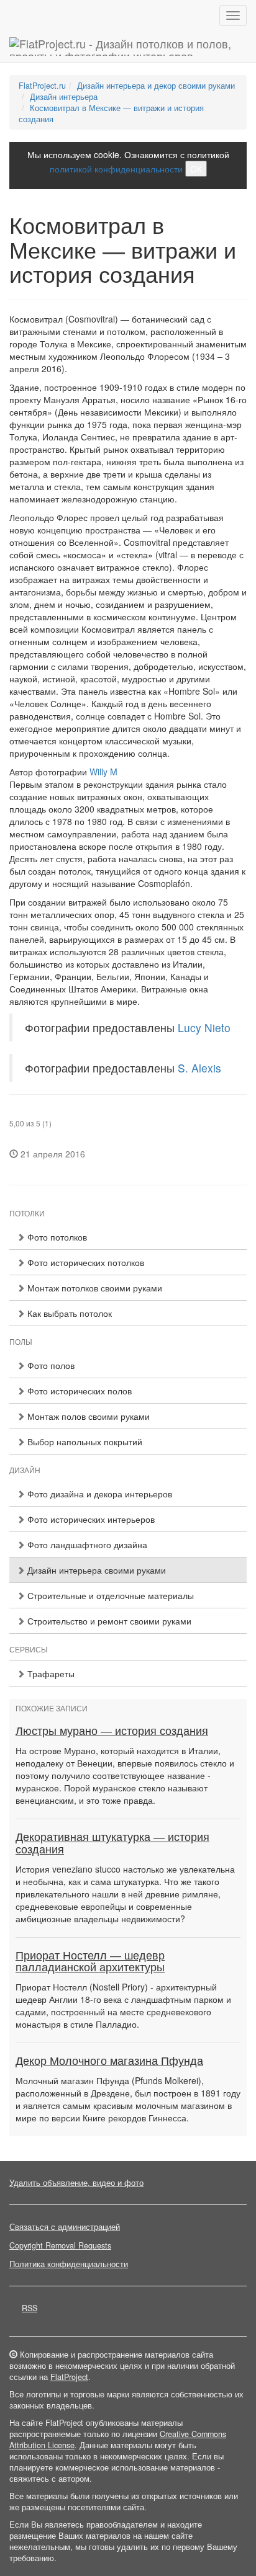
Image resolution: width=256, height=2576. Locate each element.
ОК (196, 169)
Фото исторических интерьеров (90, 1519)
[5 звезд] (43, 1114)
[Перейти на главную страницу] (128, 47)
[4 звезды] (35, 1114)
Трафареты (50, 1674)
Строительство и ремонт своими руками (108, 1621)
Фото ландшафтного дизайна (86, 1544)
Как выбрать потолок (68, 1313)
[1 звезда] (13, 1114)
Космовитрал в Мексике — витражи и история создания (111, 114)
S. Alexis (199, 1068)
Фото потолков (56, 1237)
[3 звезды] (28, 1114)
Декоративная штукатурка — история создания (112, 1843)
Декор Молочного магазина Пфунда (109, 2061)
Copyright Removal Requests (60, 2245)
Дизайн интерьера (64, 97)
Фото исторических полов (78, 1391)
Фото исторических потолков (85, 1262)
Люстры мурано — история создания (112, 1731)
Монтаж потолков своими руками (94, 1288)
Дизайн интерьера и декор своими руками (156, 86)
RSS (30, 2308)
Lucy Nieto (204, 1027)
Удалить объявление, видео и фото (76, 2183)
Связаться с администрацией (65, 2227)
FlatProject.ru (42, 86)
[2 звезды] (21, 1114)
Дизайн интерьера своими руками (95, 1570)
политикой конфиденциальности (116, 169)
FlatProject (69, 2377)
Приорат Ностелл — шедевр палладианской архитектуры (90, 1962)
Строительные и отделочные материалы (109, 1595)
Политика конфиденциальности (69, 2264)
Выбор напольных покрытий (84, 1442)
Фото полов (50, 1365)
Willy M (103, 772)
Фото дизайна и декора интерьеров (98, 1494)
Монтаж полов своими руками (87, 1416)
